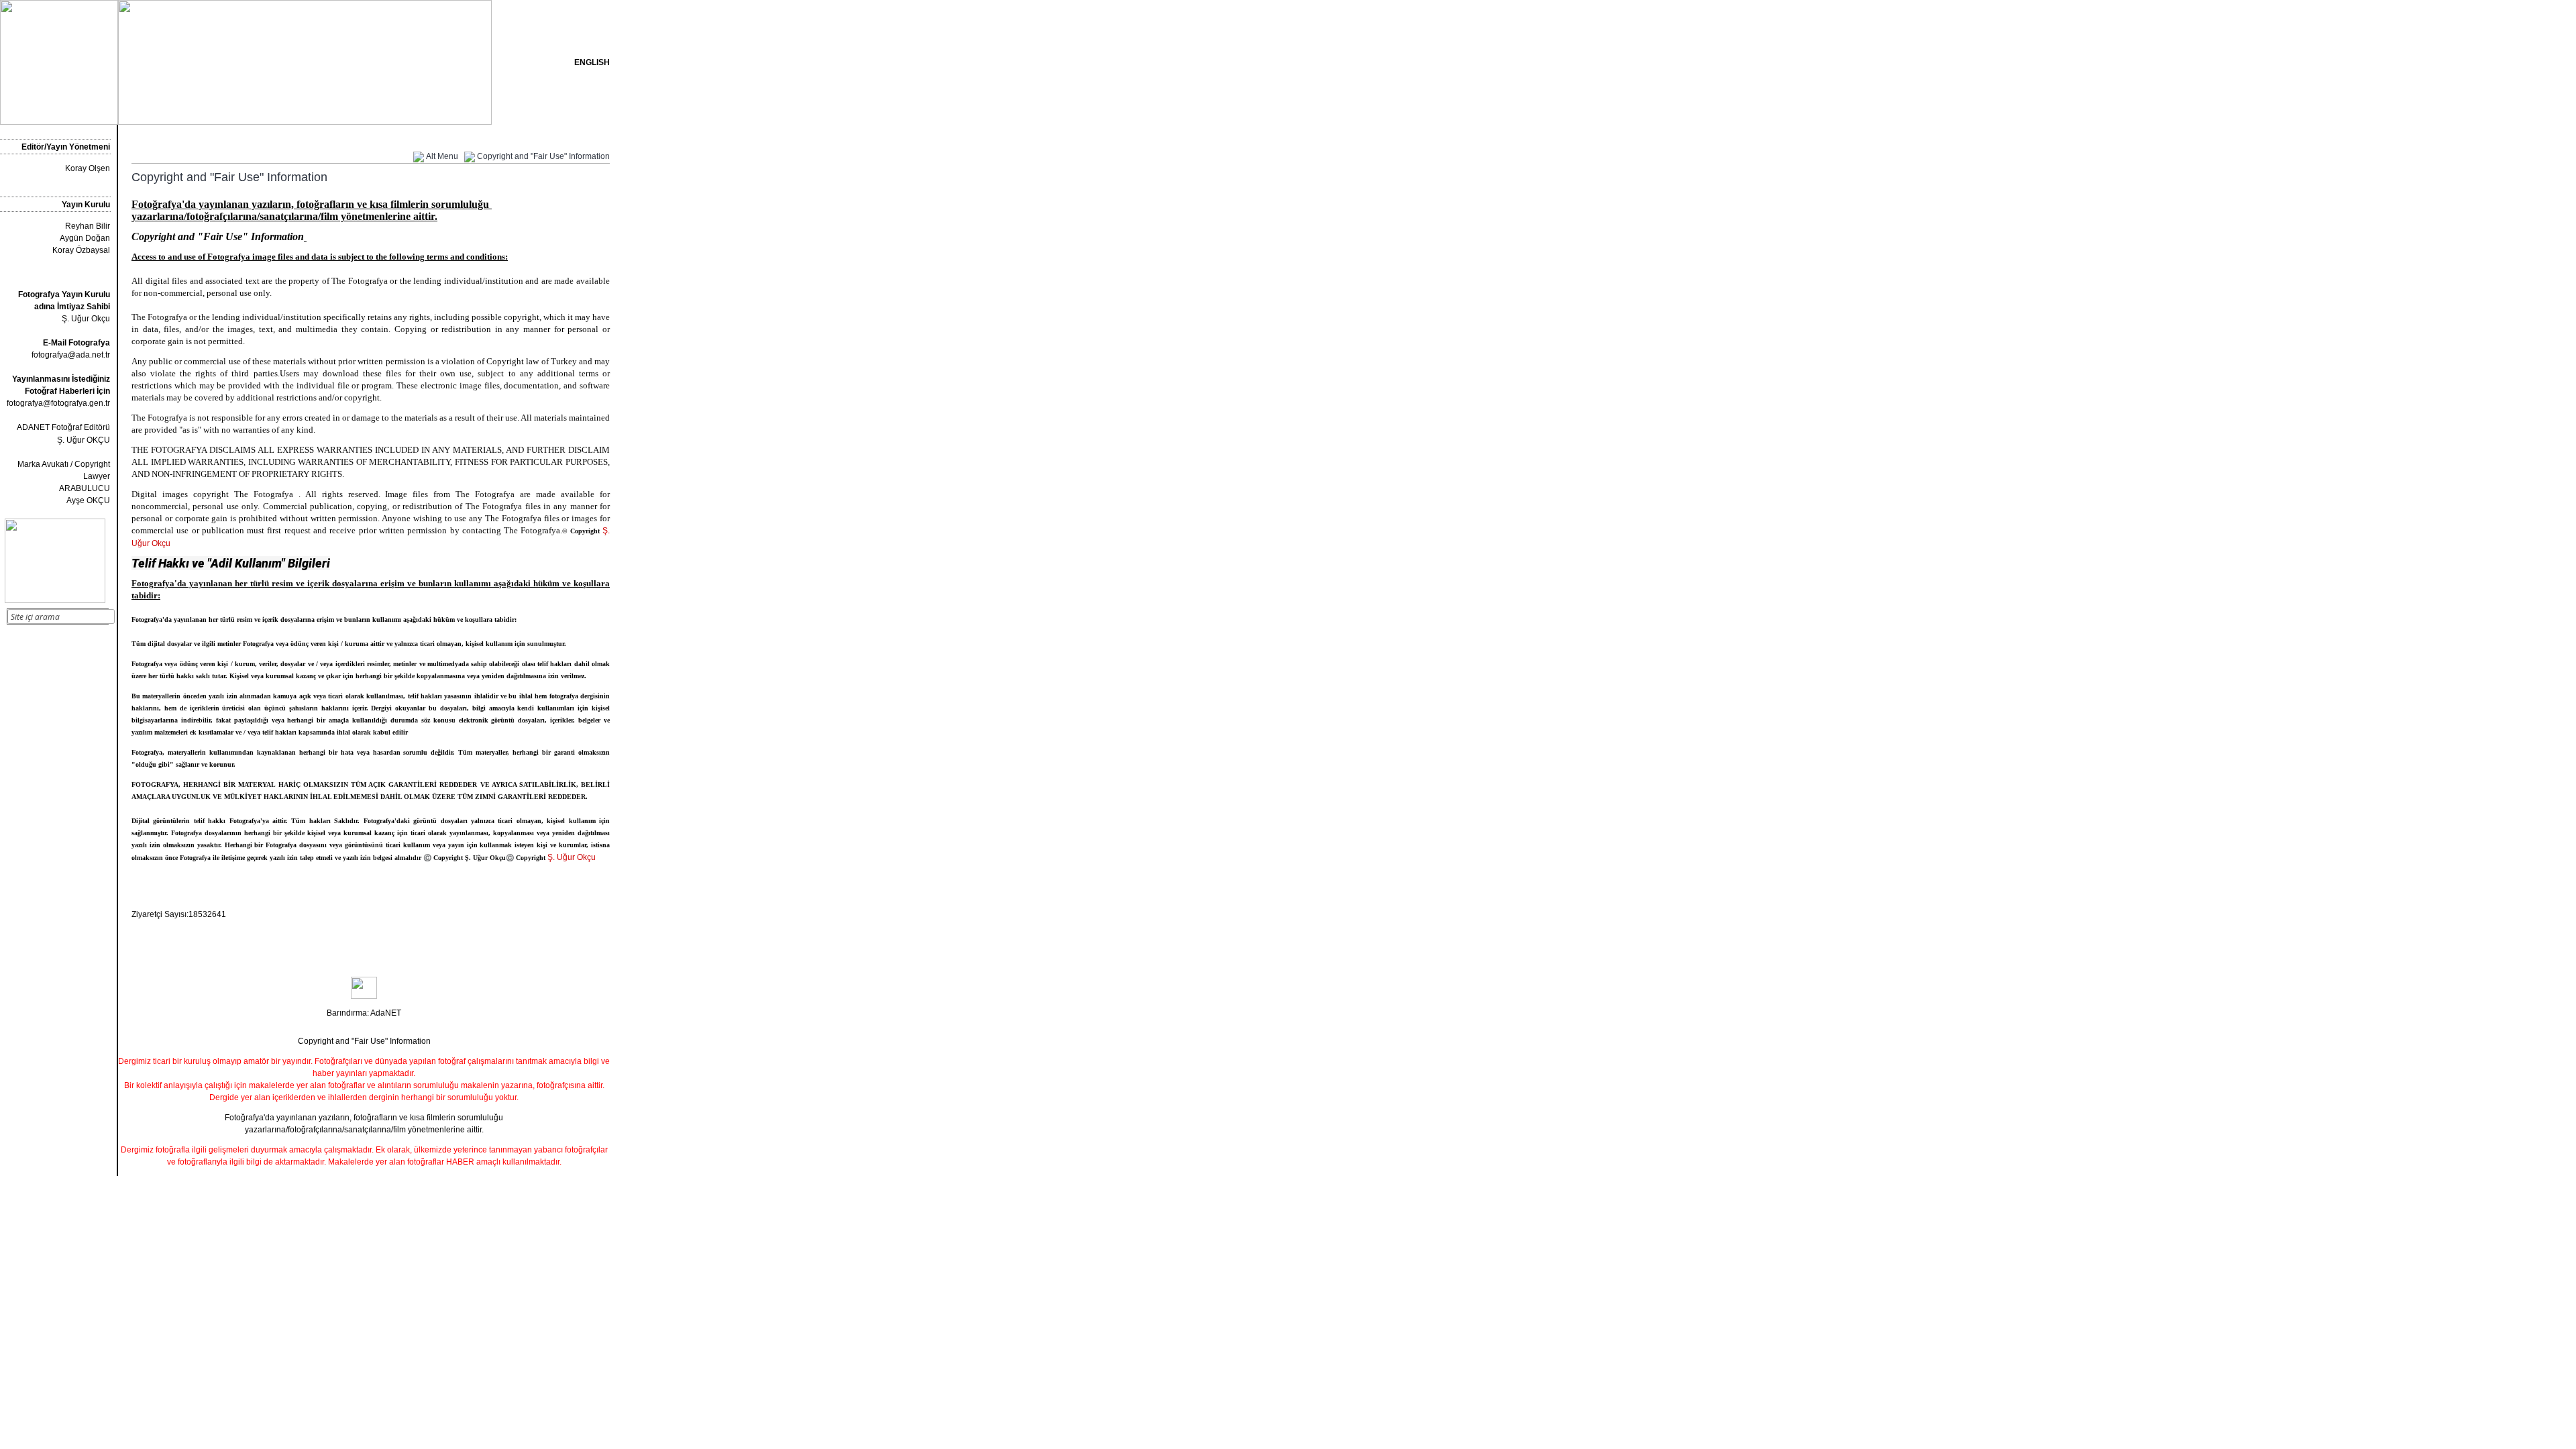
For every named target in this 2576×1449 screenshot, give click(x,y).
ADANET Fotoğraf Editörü (63, 427)
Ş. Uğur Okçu (64, 307)
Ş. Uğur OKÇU (84, 440)
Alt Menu (442, 156)
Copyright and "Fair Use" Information (543, 156)
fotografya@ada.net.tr (71, 355)
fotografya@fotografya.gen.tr (58, 403)
